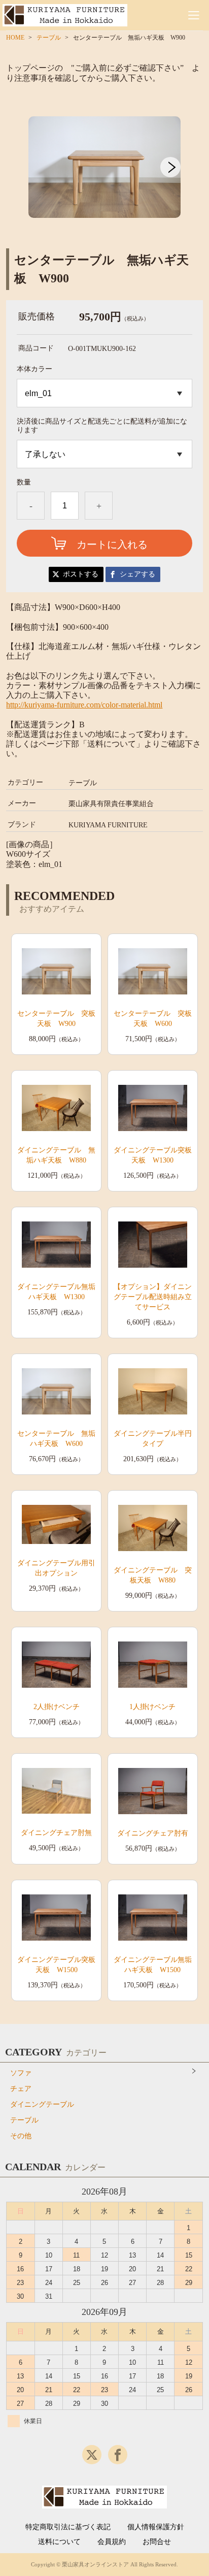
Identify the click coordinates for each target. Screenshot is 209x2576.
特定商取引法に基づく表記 (68, 2527)
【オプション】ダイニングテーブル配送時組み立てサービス (153, 1297)
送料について (59, 2542)
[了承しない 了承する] (104, 454)
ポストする (81, 574)
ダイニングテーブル (42, 2104)
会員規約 (112, 2542)
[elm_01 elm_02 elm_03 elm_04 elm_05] (104, 393)
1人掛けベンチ (152, 1707)
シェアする (137, 574)
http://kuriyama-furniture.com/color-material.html (84, 705)
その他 (21, 2136)
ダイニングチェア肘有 (153, 1833)
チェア (21, 2089)
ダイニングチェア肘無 (56, 1833)
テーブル (49, 38)
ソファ (21, 2073)
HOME (15, 38)
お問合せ (157, 2542)
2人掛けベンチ (57, 1707)
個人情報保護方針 (156, 2527)
